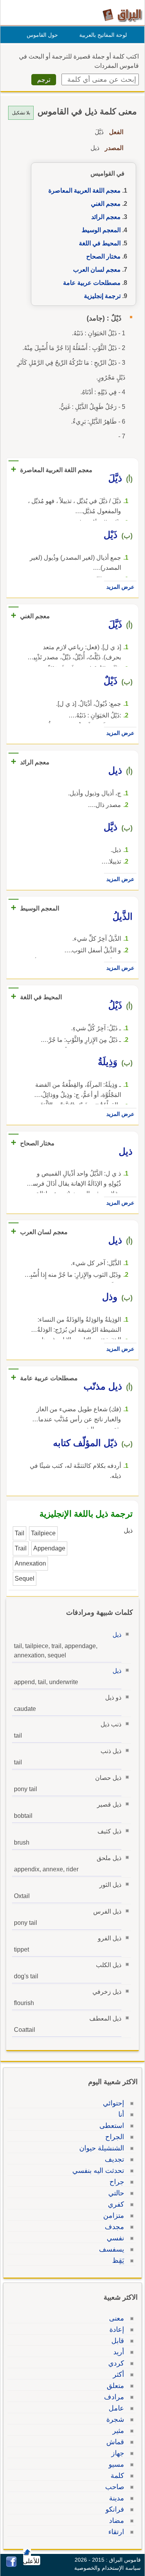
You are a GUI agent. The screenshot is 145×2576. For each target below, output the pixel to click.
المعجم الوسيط (101, 230)
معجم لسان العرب (97, 270)
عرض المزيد (120, 587)
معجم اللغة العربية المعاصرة (84, 191)
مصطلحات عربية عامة (92, 283)
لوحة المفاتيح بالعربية (103, 35)
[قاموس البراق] (122, 15)
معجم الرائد (106, 217)
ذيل (117, 1635)
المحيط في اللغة (100, 243)
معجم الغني (106, 204)
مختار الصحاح (103, 256)
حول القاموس (42, 35)
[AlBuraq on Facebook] (11, 2565)
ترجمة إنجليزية (102, 296)
